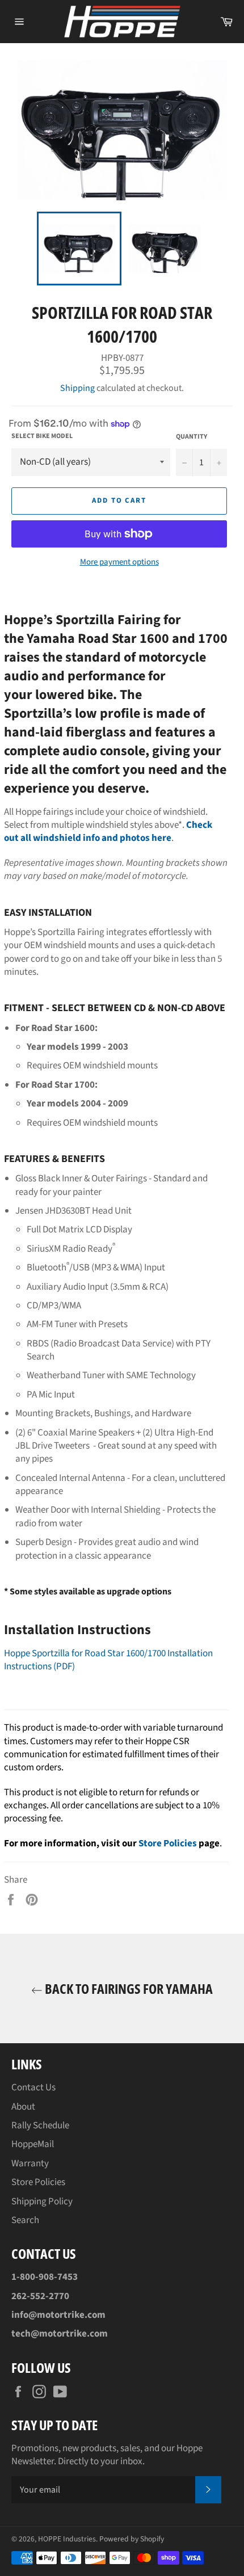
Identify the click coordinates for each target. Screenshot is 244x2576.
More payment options (119, 562)
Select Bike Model (42, 436)
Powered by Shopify (132, 2539)
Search (25, 2220)
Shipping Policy (42, 2202)
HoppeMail (33, 2144)
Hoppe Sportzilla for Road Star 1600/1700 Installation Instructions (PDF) (108, 1660)
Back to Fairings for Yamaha (128, 1988)
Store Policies (168, 1843)
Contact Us (33, 2087)
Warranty (30, 2163)
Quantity (192, 437)
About (23, 2107)
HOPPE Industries (67, 2539)
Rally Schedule (40, 2125)
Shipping (77, 388)
